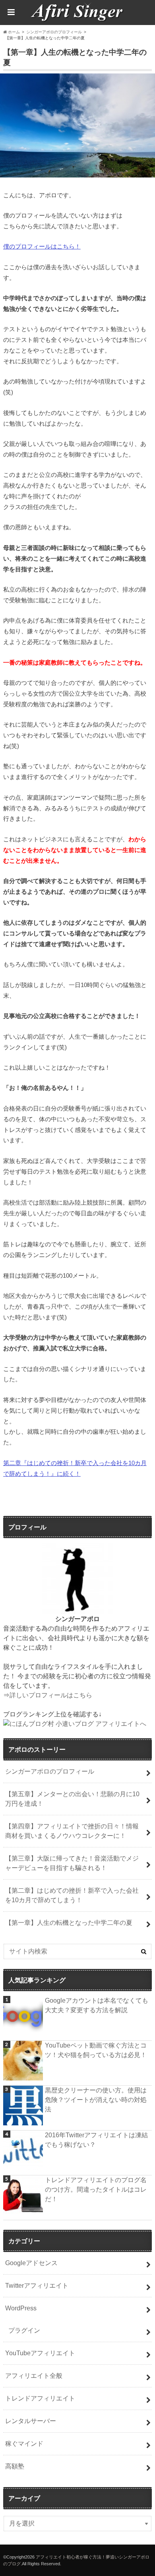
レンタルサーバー (31, 2421)
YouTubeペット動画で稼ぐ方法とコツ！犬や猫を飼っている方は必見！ (96, 2050)
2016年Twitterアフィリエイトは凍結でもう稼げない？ (96, 2140)
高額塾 (15, 2466)
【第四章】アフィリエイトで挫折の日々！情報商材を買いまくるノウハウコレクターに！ (72, 1831)
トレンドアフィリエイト (40, 2398)
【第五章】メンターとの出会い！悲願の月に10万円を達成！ (72, 1799)
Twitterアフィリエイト (37, 2286)
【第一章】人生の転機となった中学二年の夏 (69, 1923)
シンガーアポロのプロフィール (50, 1771)
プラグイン (24, 2330)
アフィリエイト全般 (34, 2376)
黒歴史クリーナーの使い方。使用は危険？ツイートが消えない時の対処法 (96, 2100)
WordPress (21, 2308)
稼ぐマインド (24, 2444)
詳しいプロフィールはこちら (51, 1695)
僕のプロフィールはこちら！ (42, 246)
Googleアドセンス (31, 2263)
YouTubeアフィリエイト (40, 2353)
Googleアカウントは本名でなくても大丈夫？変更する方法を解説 (97, 2005)
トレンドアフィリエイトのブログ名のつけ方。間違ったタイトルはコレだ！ (96, 2189)
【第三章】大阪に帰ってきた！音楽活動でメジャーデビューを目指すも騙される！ (72, 1863)
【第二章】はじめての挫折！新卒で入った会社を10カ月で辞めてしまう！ (72, 1895)
